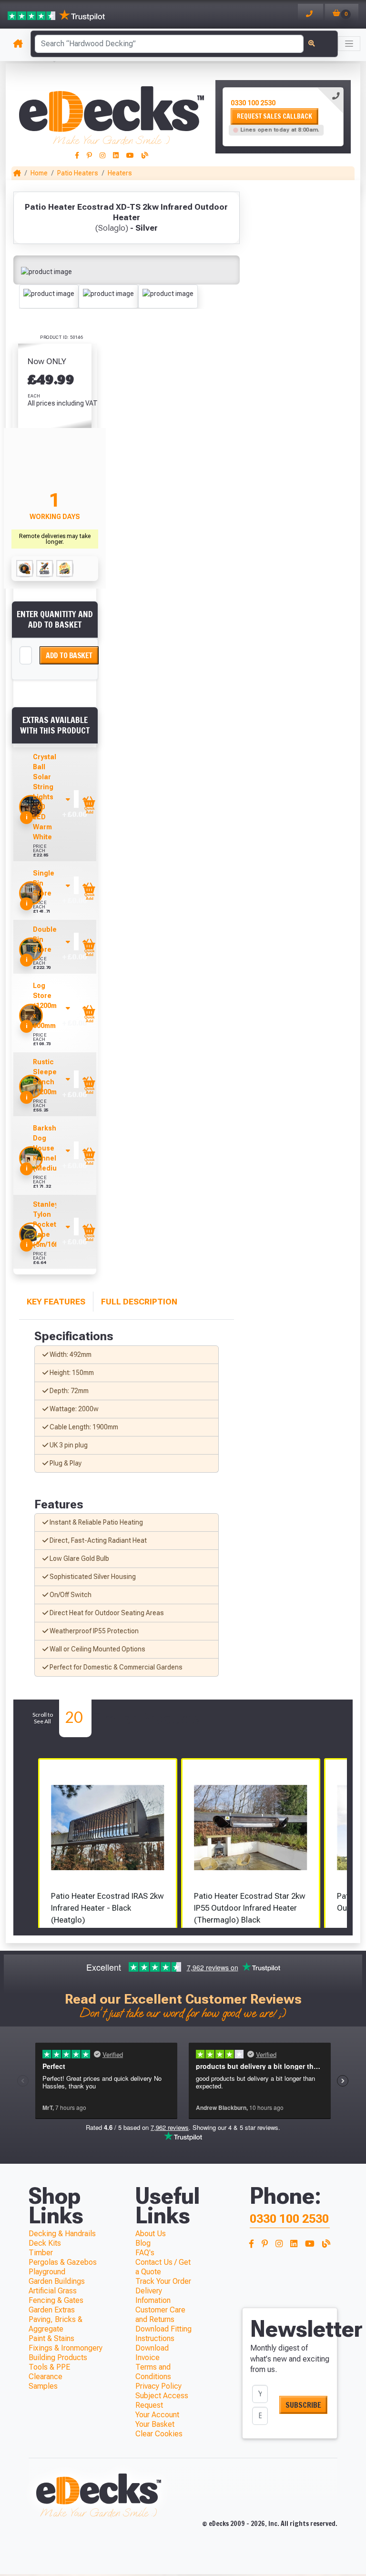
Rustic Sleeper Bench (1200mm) (49, 1077)
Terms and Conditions (153, 2372)
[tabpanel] (283, 117)
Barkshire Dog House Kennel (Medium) (49, 1148)
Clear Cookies (159, 2434)
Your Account (157, 2415)
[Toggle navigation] (349, 44)
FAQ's (145, 2253)
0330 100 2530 (253, 103)
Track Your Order (163, 2281)
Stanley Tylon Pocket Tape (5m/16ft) (47, 1224)
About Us (151, 2234)
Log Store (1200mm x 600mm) (48, 1006)
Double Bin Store (45, 939)
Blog (143, 2243)
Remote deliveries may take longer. (55, 539)
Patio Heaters (78, 173)
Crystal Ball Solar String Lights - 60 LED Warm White (45, 797)
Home (39, 173)
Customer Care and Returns (160, 2315)
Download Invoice (152, 2353)
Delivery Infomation (153, 2296)
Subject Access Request (162, 2400)
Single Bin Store (44, 883)
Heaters (120, 173)
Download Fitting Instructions (163, 2334)
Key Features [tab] (56, 1302)
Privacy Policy (158, 2386)
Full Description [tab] (139, 1302)
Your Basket (155, 2424)
